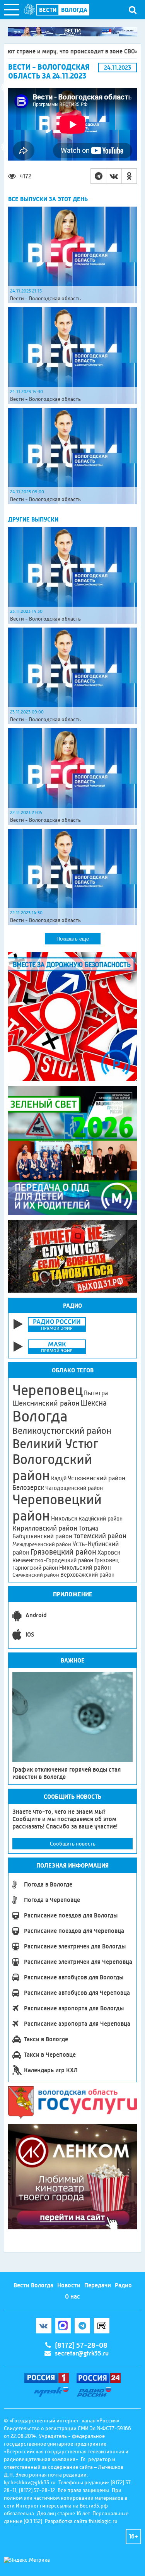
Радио (123, 2285)
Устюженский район (96, 1478)
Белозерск (28, 1488)
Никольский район (85, 1568)
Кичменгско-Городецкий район (53, 1560)
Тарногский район (35, 1568)
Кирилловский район (45, 1528)
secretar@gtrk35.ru (82, 2353)
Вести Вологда (33, 2285)
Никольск (64, 1519)
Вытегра (96, 1393)
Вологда (40, 1416)
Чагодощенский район (74, 1488)
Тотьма (88, 1528)
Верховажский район (87, 1575)
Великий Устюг (55, 1444)
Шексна (94, 1403)
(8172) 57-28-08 (81, 2345)
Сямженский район (36, 1575)
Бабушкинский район (42, 1536)
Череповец (48, 1390)
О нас (72, 2296)
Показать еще (73, 939)
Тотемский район (100, 1536)
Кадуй (59, 1478)
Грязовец (107, 1560)
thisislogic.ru (103, 2521)
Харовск (109, 1552)
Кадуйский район (101, 1519)
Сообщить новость (73, 1844)
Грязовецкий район (63, 1552)
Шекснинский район (46, 1403)
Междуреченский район (42, 1544)
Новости (69, 2285)
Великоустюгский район (62, 1431)
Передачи (98, 2285)
